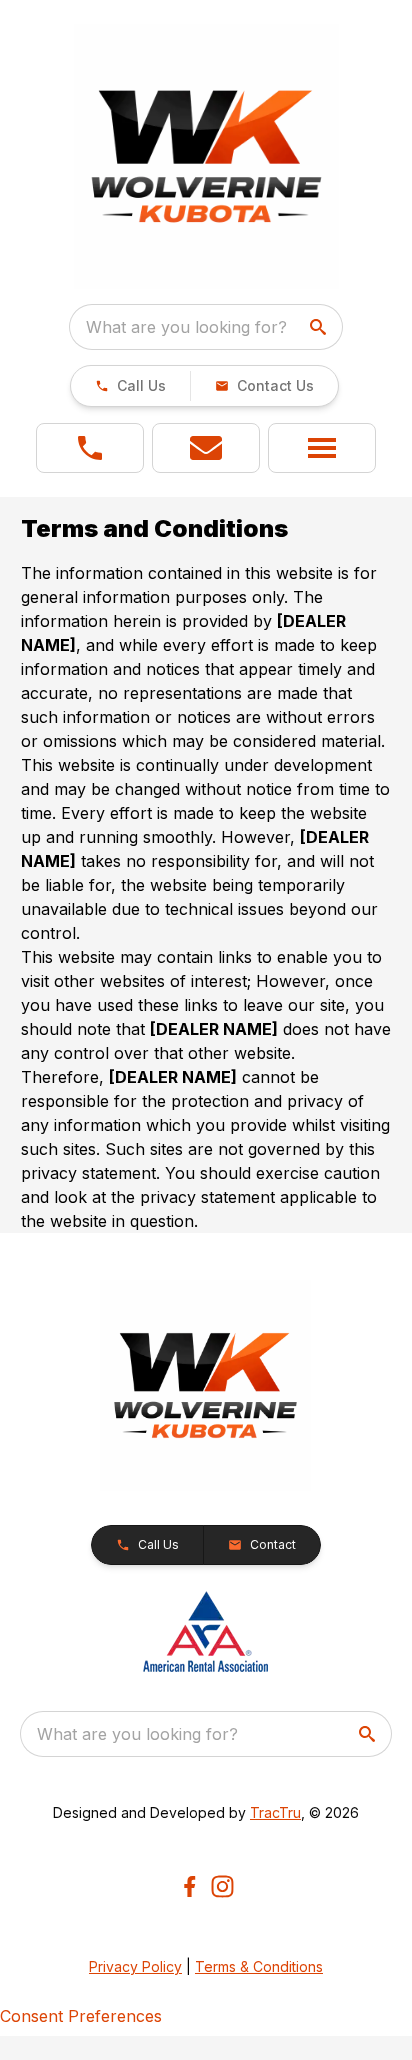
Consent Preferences (81, 2016)
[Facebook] (189, 1886)
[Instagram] (222, 1886)
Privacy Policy (135, 1966)
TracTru (275, 1812)
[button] (130, 386)
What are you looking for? (186, 327)
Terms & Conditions (259, 1966)
